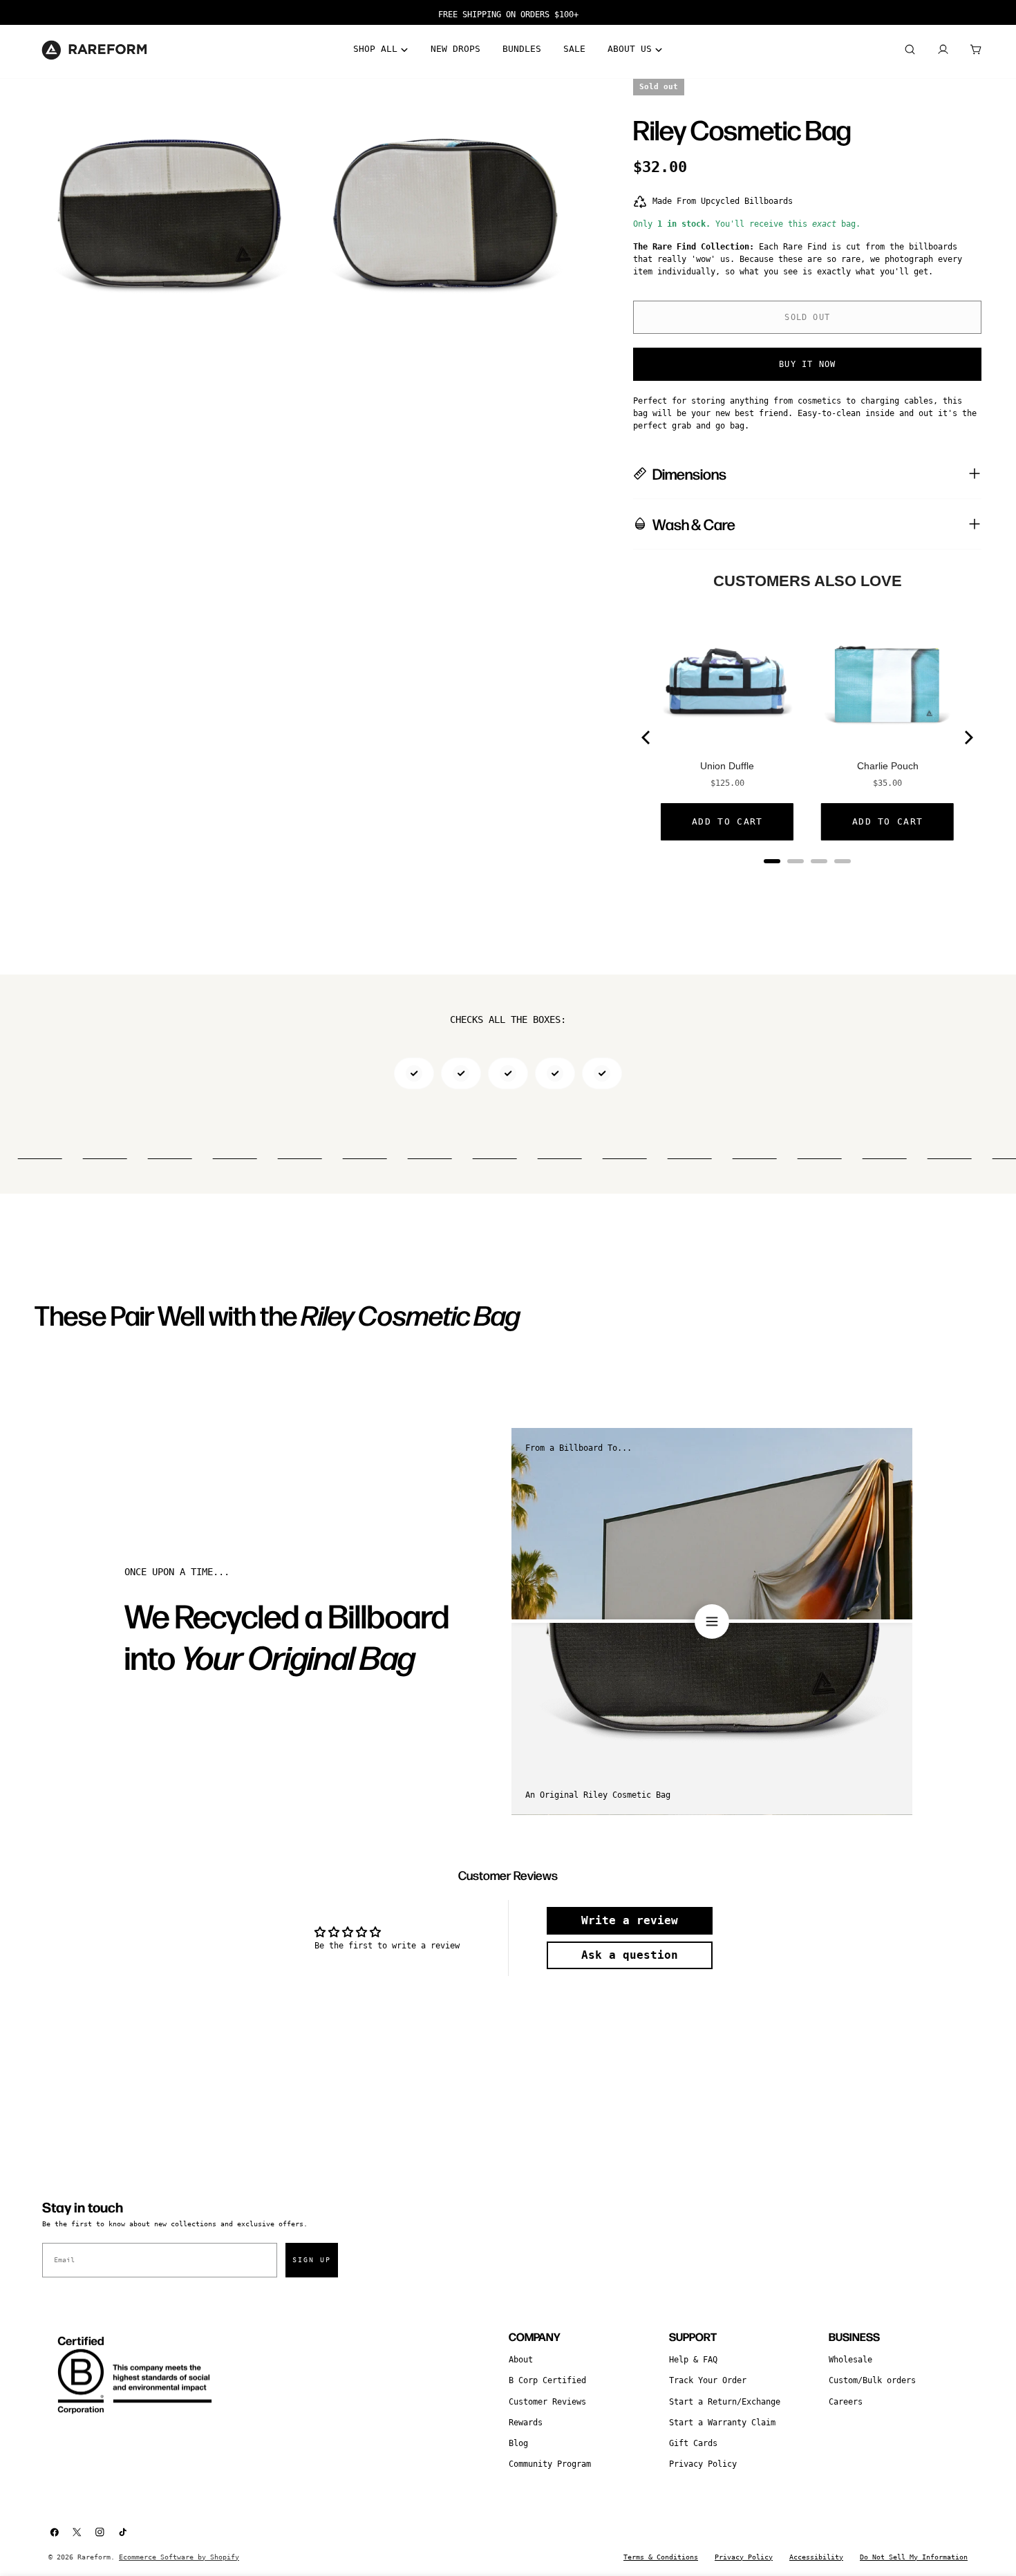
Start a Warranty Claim (722, 2423)
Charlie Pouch (888, 766)
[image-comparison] (712, 1621)
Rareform (94, 2557)
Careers (846, 2402)
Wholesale (850, 2360)
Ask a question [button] (630, 1955)
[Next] (968, 737)
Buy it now (807, 364)
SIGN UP (312, 2260)
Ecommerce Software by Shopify (179, 2557)
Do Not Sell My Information (914, 2557)
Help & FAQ (693, 2360)
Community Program (550, 2464)
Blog (518, 2443)
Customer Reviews (547, 2402)
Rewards (526, 2423)
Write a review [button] (630, 1920)
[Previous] (647, 737)
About (521, 2360)
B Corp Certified (547, 2380)
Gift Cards (693, 2443)
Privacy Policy (703, 2464)
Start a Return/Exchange (725, 2402)
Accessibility (816, 2557)
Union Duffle (727, 766)
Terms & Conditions (661, 2557)
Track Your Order (708, 2380)
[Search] (910, 50)
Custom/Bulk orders (872, 2380)
